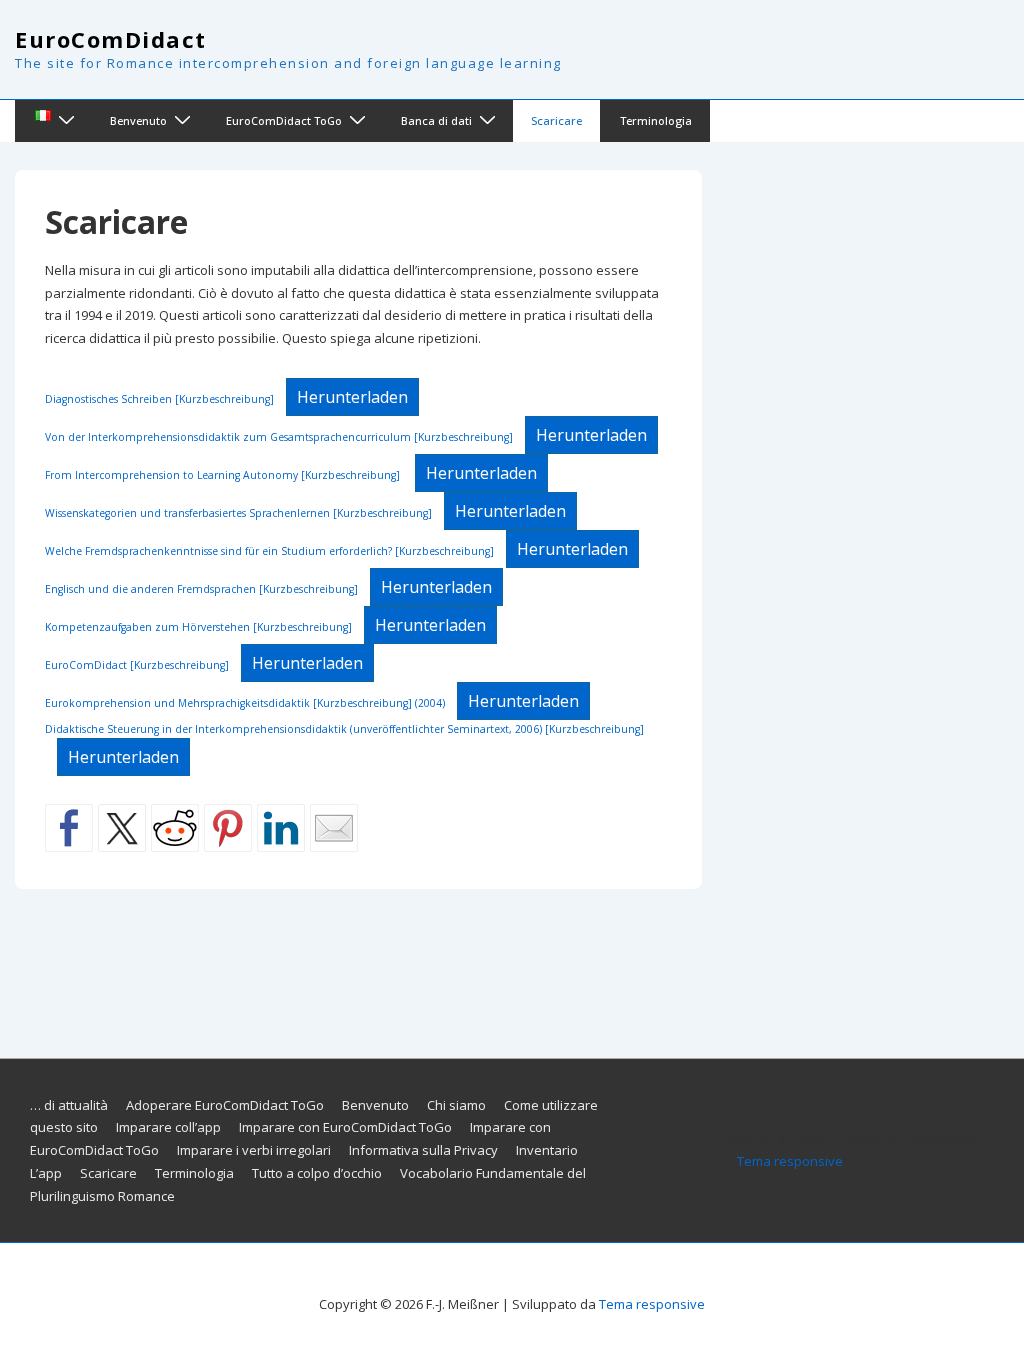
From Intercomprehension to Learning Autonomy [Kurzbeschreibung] (224, 475)
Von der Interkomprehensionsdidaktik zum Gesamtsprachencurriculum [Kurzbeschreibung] (279, 437)
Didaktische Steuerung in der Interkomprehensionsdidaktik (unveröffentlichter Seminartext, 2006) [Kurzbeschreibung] (344, 729)
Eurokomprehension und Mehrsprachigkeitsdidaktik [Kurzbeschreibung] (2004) (245, 703)
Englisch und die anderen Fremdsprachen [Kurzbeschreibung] (201, 589)
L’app (46, 1173)
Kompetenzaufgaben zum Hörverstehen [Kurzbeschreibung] (198, 627)
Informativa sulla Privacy (423, 1150)
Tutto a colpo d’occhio (317, 1173)
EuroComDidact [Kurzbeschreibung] (137, 665)
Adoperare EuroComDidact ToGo (225, 1105)
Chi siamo (456, 1105)
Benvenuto (138, 120)
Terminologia (656, 120)
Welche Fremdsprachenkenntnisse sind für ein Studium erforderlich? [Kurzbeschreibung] (269, 551)
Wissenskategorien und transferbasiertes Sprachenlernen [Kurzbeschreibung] (238, 513)
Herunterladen (352, 397)
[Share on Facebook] (69, 828)
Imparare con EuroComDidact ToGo (345, 1127)
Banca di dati (436, 120)
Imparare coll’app (168, 1127)
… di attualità (69, 1105)
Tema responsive (790, 1161)
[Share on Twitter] (122, 828)
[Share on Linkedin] (281, 828)
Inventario (547, 1150)
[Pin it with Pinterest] (228, 828)
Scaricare (556, 120)
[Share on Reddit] (175, 828)
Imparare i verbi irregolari (254, 1150)
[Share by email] (334, 828)
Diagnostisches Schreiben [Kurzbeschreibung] (159, 399)
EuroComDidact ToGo (284, 120)
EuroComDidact (111, 39)
